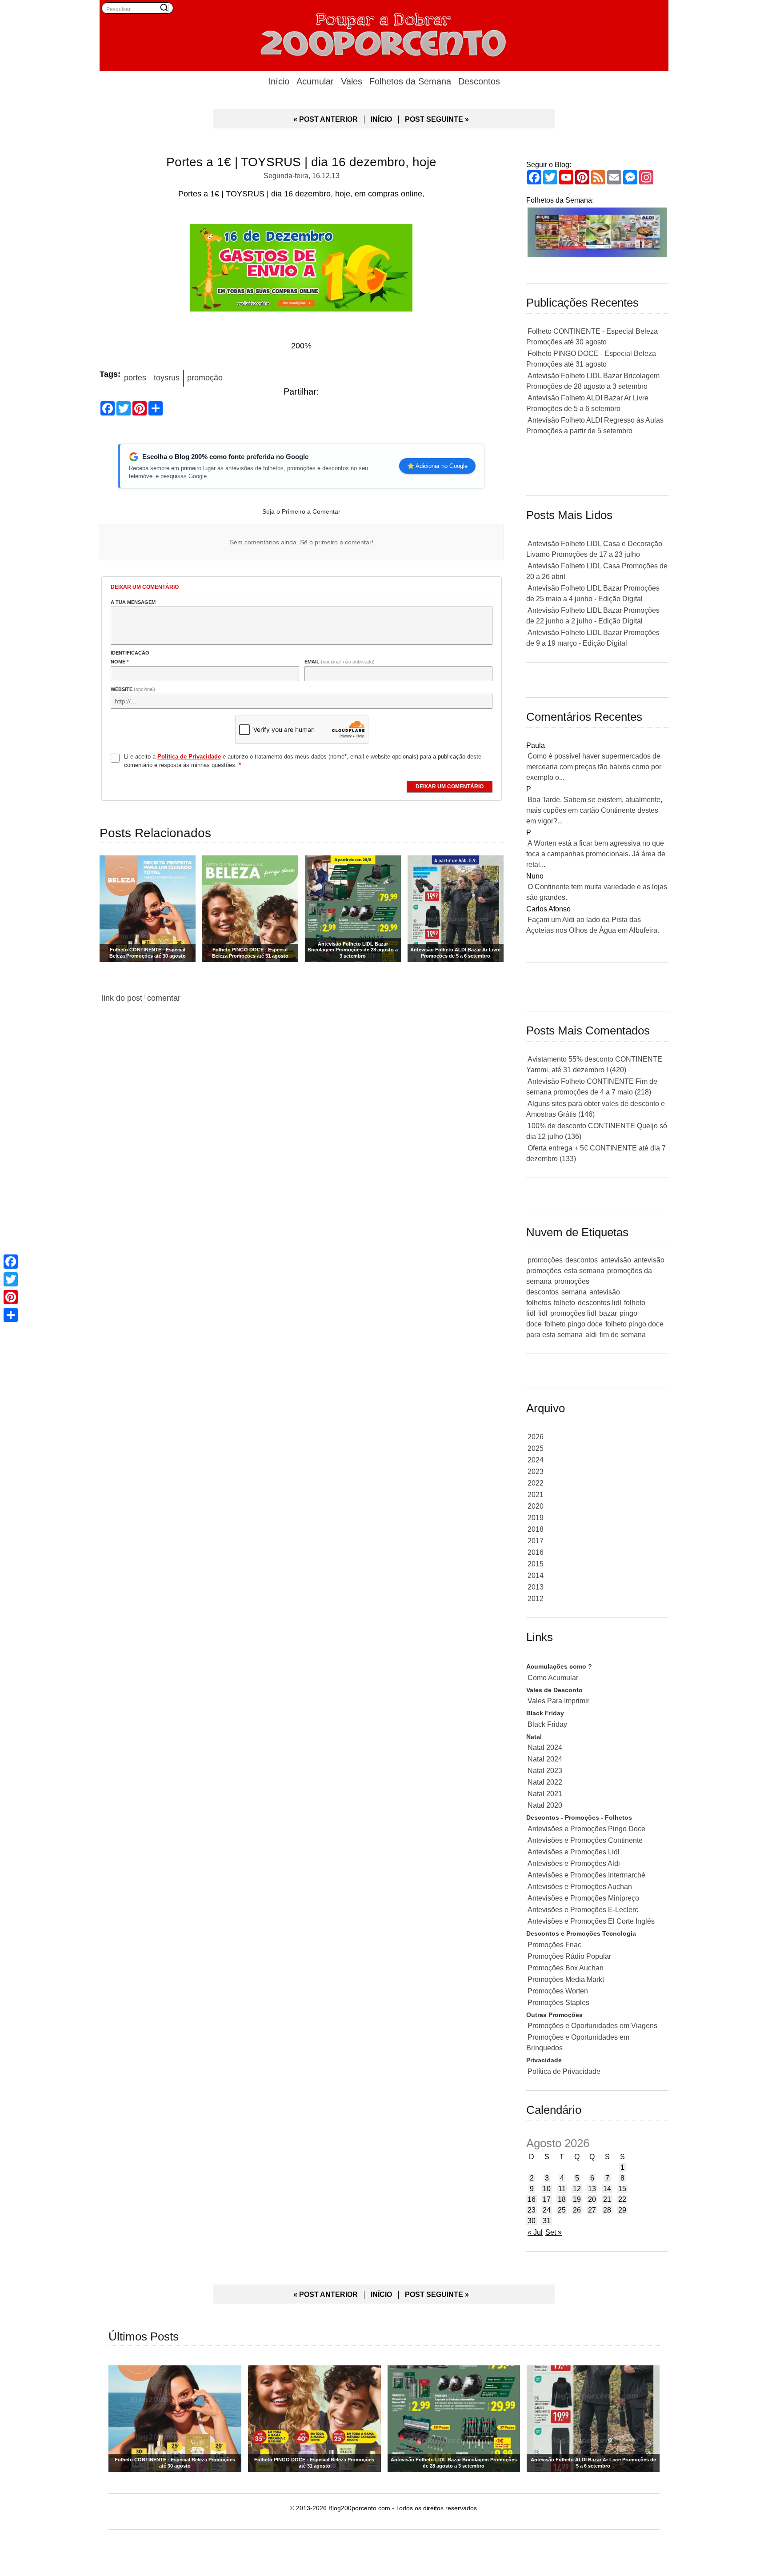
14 (607, 2189)
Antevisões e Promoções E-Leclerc (583, 1910)
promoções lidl (573, 1313)
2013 (536, 1587)
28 (607, 2210)
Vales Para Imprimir (558, 1701)
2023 (536, 1472)
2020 (536, 1506)
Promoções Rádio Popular (569, 1956)
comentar (164, 998)
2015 (536, 1564)
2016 (536, 1552)
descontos (582, 1260)
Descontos (479, 81)
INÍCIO (381, 119)
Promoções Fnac (554, 1945)
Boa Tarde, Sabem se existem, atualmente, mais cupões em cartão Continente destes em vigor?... (594, 810)
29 (622, 2210)
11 (562, 2189)
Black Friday (547, 1724)
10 (547, 2189)
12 (577, 2189)
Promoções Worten (558, 1991)
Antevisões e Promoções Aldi (574, 1863)
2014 (536, 1576)
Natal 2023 (545, 1771)
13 (592, 2189)
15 (622, 2189)
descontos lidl (600, 1303)
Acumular (315, 81)
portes (135, 378)
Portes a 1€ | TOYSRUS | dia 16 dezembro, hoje (301, 162)
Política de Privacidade (564, 2071)
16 (532, 2199)
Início (279, 81)
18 (562, 2199)
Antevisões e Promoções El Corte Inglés (591, 1921)
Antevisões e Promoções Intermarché (586, 1875)
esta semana (584, 1271)
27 (592, 2210)
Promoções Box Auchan (566, 1968)
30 (532, 2221)
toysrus (167, 378)
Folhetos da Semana (410, 81)
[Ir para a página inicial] (384, 33)
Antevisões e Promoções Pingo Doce (586, 1829)
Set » (554, 2232)
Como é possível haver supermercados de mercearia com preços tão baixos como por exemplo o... (594, 767)
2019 (536, 1518)
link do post (122, 998)
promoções (545, 1260)
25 (562, 2210)
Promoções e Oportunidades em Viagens (592, 2026)
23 (532, 2210)
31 (547, 2221)
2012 (536, 1599)
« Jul (535, 2232)
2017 (536, 1541)
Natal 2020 (545, 1805)
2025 (536, 1448)
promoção (205, 378)
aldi (591, 1335)
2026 (536, 1437)
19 (577, 2199)
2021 (536, 1495)
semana (574, 1292)
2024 (536, 1460)
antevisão (616, 1260)
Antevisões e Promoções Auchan (580, 1887)
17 (547, 2199)
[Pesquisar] (164, 8)
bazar (608, 1313)
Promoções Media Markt (566, 1979)
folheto (564, 1303)
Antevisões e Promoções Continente (585, 1840)
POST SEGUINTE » (437, 119)
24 (547, 2210)
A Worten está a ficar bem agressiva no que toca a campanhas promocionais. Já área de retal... (596, 854)
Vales (352, 81)
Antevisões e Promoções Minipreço (583, 1898)
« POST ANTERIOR (326, 119)
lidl (543, 1313)
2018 (536, 1529)
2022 (536, 1483)
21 (607, 2199)
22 (622, 2199)
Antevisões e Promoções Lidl (574, 1852)
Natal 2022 (545, 1782)
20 (592, 2199)
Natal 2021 (545, 1794)
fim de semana (623, 1335)
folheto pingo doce (574, 1324)
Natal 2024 (545, 1747)
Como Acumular (553, 1678)
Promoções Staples (558, 2003)
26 (577, 2210)
